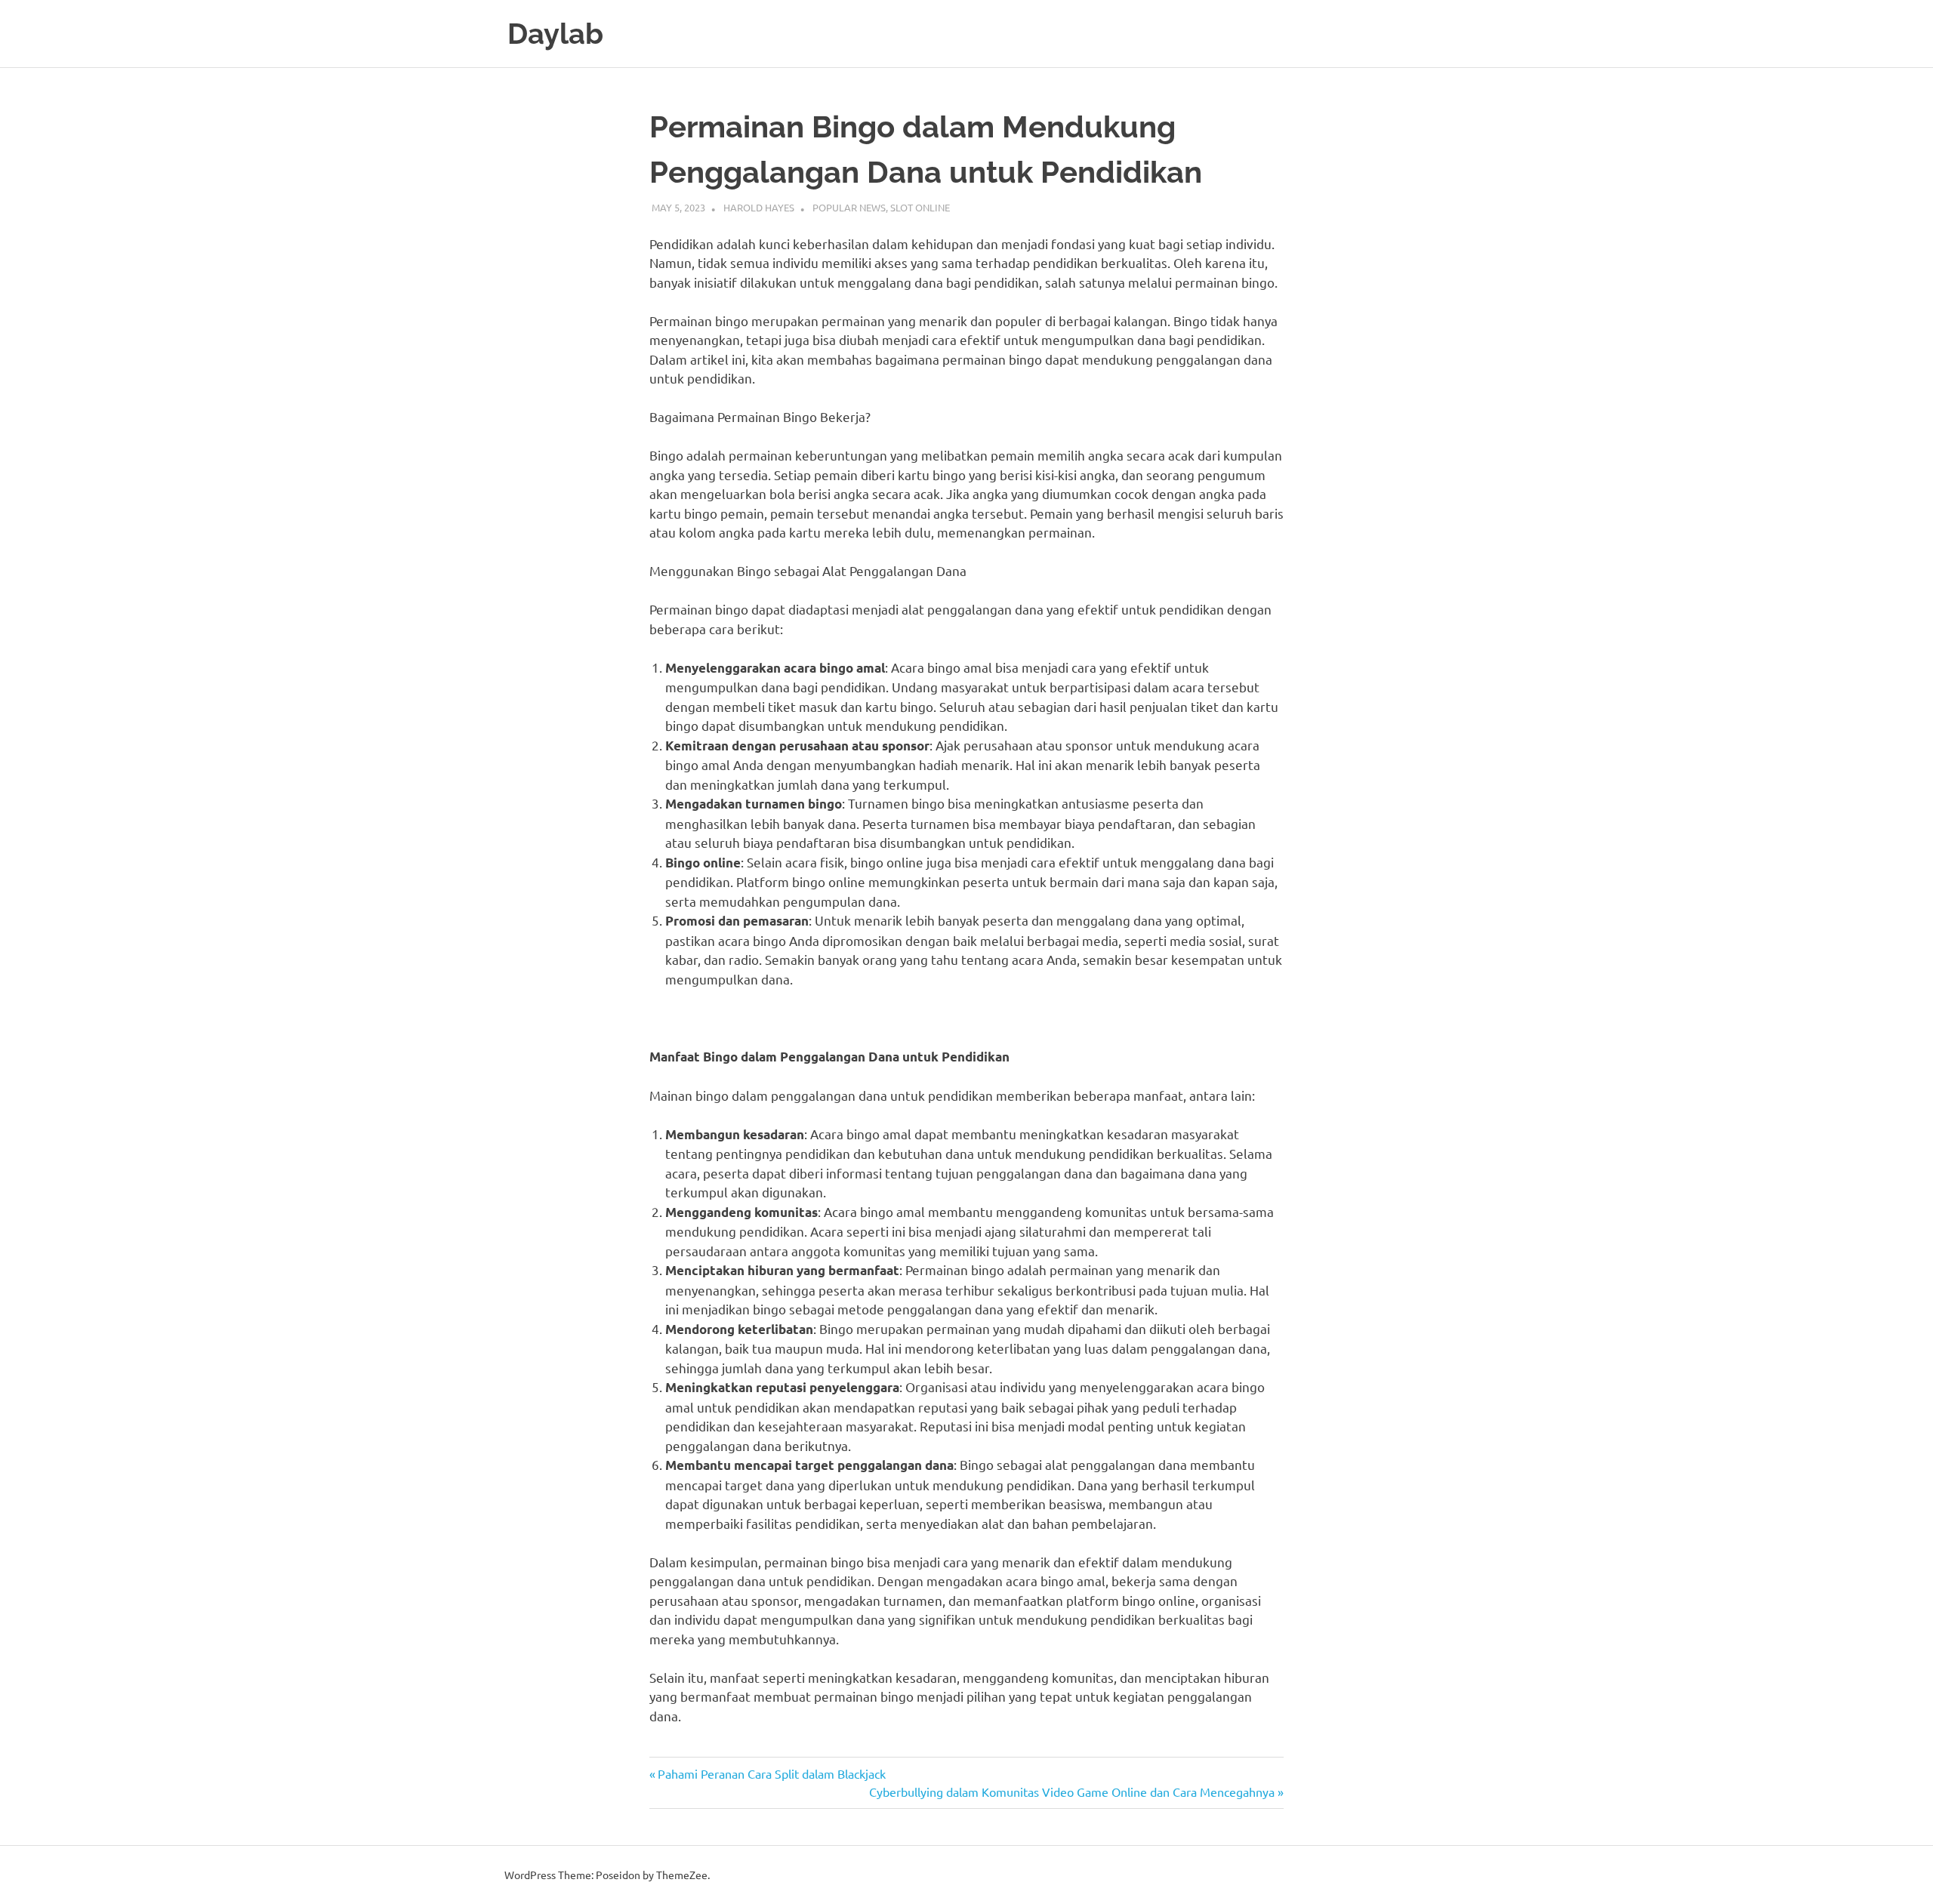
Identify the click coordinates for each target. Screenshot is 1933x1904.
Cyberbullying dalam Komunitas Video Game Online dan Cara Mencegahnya (1072, 1792)
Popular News (849, 207)
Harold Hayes (759, 207)
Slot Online (920, 207)
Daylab (555, 34)
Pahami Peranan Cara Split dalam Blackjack (771, 1773)
